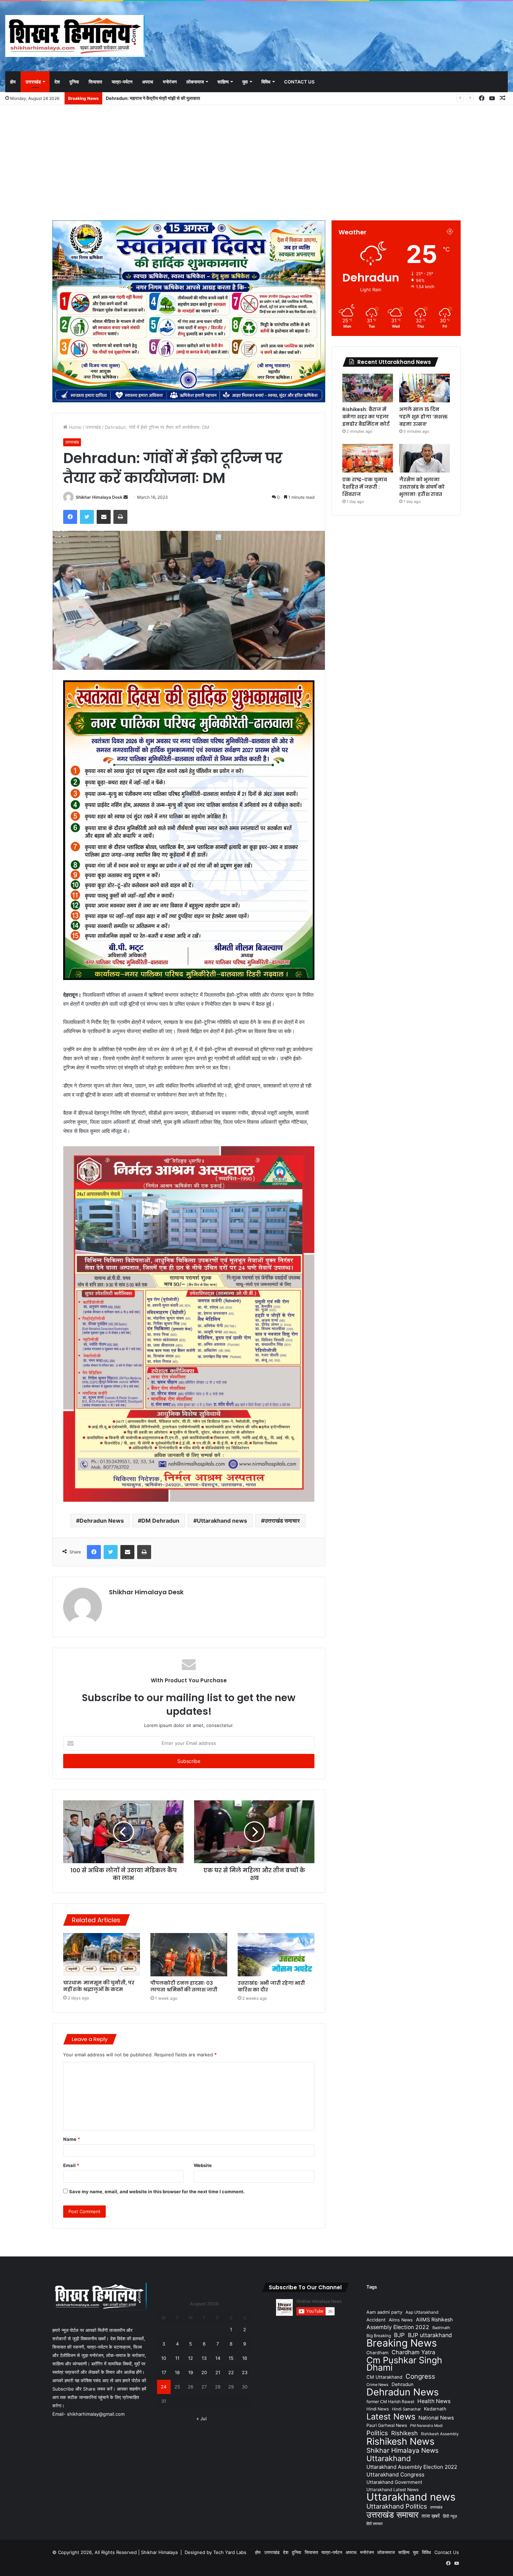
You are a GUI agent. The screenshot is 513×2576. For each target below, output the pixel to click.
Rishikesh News (400, 2441)
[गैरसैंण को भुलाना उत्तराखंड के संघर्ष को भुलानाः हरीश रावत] (425, 458)
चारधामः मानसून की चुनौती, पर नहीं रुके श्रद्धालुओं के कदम (99, 1986)
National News (436, 2418)
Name (72, 2139)
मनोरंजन (170, 82)
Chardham (377, 2353)
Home (75, 427)
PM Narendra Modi (426, 2426)
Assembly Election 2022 (398, 2327)
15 (231, 2358)
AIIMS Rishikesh (434, 2319)
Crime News (377, 2385)
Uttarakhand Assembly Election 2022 (412, 2467)
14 (218, 2358)
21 (218, 2372)
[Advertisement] (256, 161)
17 (164, 2372)
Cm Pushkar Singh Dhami (404, 2364)
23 (245, 2372)
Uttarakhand (389, 2458)
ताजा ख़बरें (431, 2516)
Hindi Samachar (406, 2409)
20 (204, 2372)
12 (191, 2358)
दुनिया (74, 82)
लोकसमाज (195, 82)
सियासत (95, 82)
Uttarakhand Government (394, 2482)
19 (191, 2372)
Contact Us (299, 82)
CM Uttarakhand (384, 2377)
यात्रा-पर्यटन (122, 82)
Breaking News (402, 2343)
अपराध (148, 82)
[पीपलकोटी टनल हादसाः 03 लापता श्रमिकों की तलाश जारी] (189, 1955)
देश (57, 82)
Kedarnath (435, 2409)
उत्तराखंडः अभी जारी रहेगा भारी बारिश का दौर (271, 1986)
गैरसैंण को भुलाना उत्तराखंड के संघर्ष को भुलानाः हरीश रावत (422, 487)
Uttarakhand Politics (397, 2506)
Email (71, 2165)
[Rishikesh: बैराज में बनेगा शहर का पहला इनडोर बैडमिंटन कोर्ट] (368, 388)
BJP (399, 2335)
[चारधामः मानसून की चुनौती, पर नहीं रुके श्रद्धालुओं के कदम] (102, 1955)
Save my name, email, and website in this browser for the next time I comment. (157, 2191)
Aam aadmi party (384, 2312)
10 (164, 2358)
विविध (266, 82)
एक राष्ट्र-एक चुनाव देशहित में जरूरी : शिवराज (365, 487)
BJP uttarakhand (430, 2335)
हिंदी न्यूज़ (450, 2516)
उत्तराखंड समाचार (282, 1521)
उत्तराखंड (33, 82)
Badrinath (441, 2328)
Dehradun (403, 2384)
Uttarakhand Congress (395, 2475)
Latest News (391, 2417)
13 (204, 2358)
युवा (245, 82)
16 (245, 2358)
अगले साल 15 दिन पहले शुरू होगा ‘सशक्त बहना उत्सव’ (423, 417)
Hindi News (378, 2409)
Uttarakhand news (222, 1521)
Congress (420, 2376)
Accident (376, 2320)
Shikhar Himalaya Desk (99, 497)
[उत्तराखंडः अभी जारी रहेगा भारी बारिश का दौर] (276, 1955)
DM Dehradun (160, 1521)
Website (203, 2165)
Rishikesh (404, 2433)
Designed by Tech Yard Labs (215, 2552)
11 (177, 2358)
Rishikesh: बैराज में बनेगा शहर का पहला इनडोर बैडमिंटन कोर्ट (157, 98)
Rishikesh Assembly (440, 2434)
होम (13, 82)
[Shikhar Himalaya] (75, 36)
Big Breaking (379, 2336)
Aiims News (401, 2320)
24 (164, 2387)
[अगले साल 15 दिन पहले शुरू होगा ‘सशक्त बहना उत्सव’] (425, 388)
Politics (377, 2433)
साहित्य (223, 82)
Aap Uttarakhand (422, 2312)
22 (231, 2372)
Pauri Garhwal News (387, 2425)
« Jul (202, 2418)
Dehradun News (102, 1521)
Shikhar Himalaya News (403, 2450)
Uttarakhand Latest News (392, 2490)
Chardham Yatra (413, 2352)
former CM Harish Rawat (390, 2402)
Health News (434, 2401)
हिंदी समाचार (375, 2524)
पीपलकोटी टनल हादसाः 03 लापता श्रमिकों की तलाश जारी (184, 1986)
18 (177, 2372)
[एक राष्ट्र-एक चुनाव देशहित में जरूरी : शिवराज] (368, 458)
